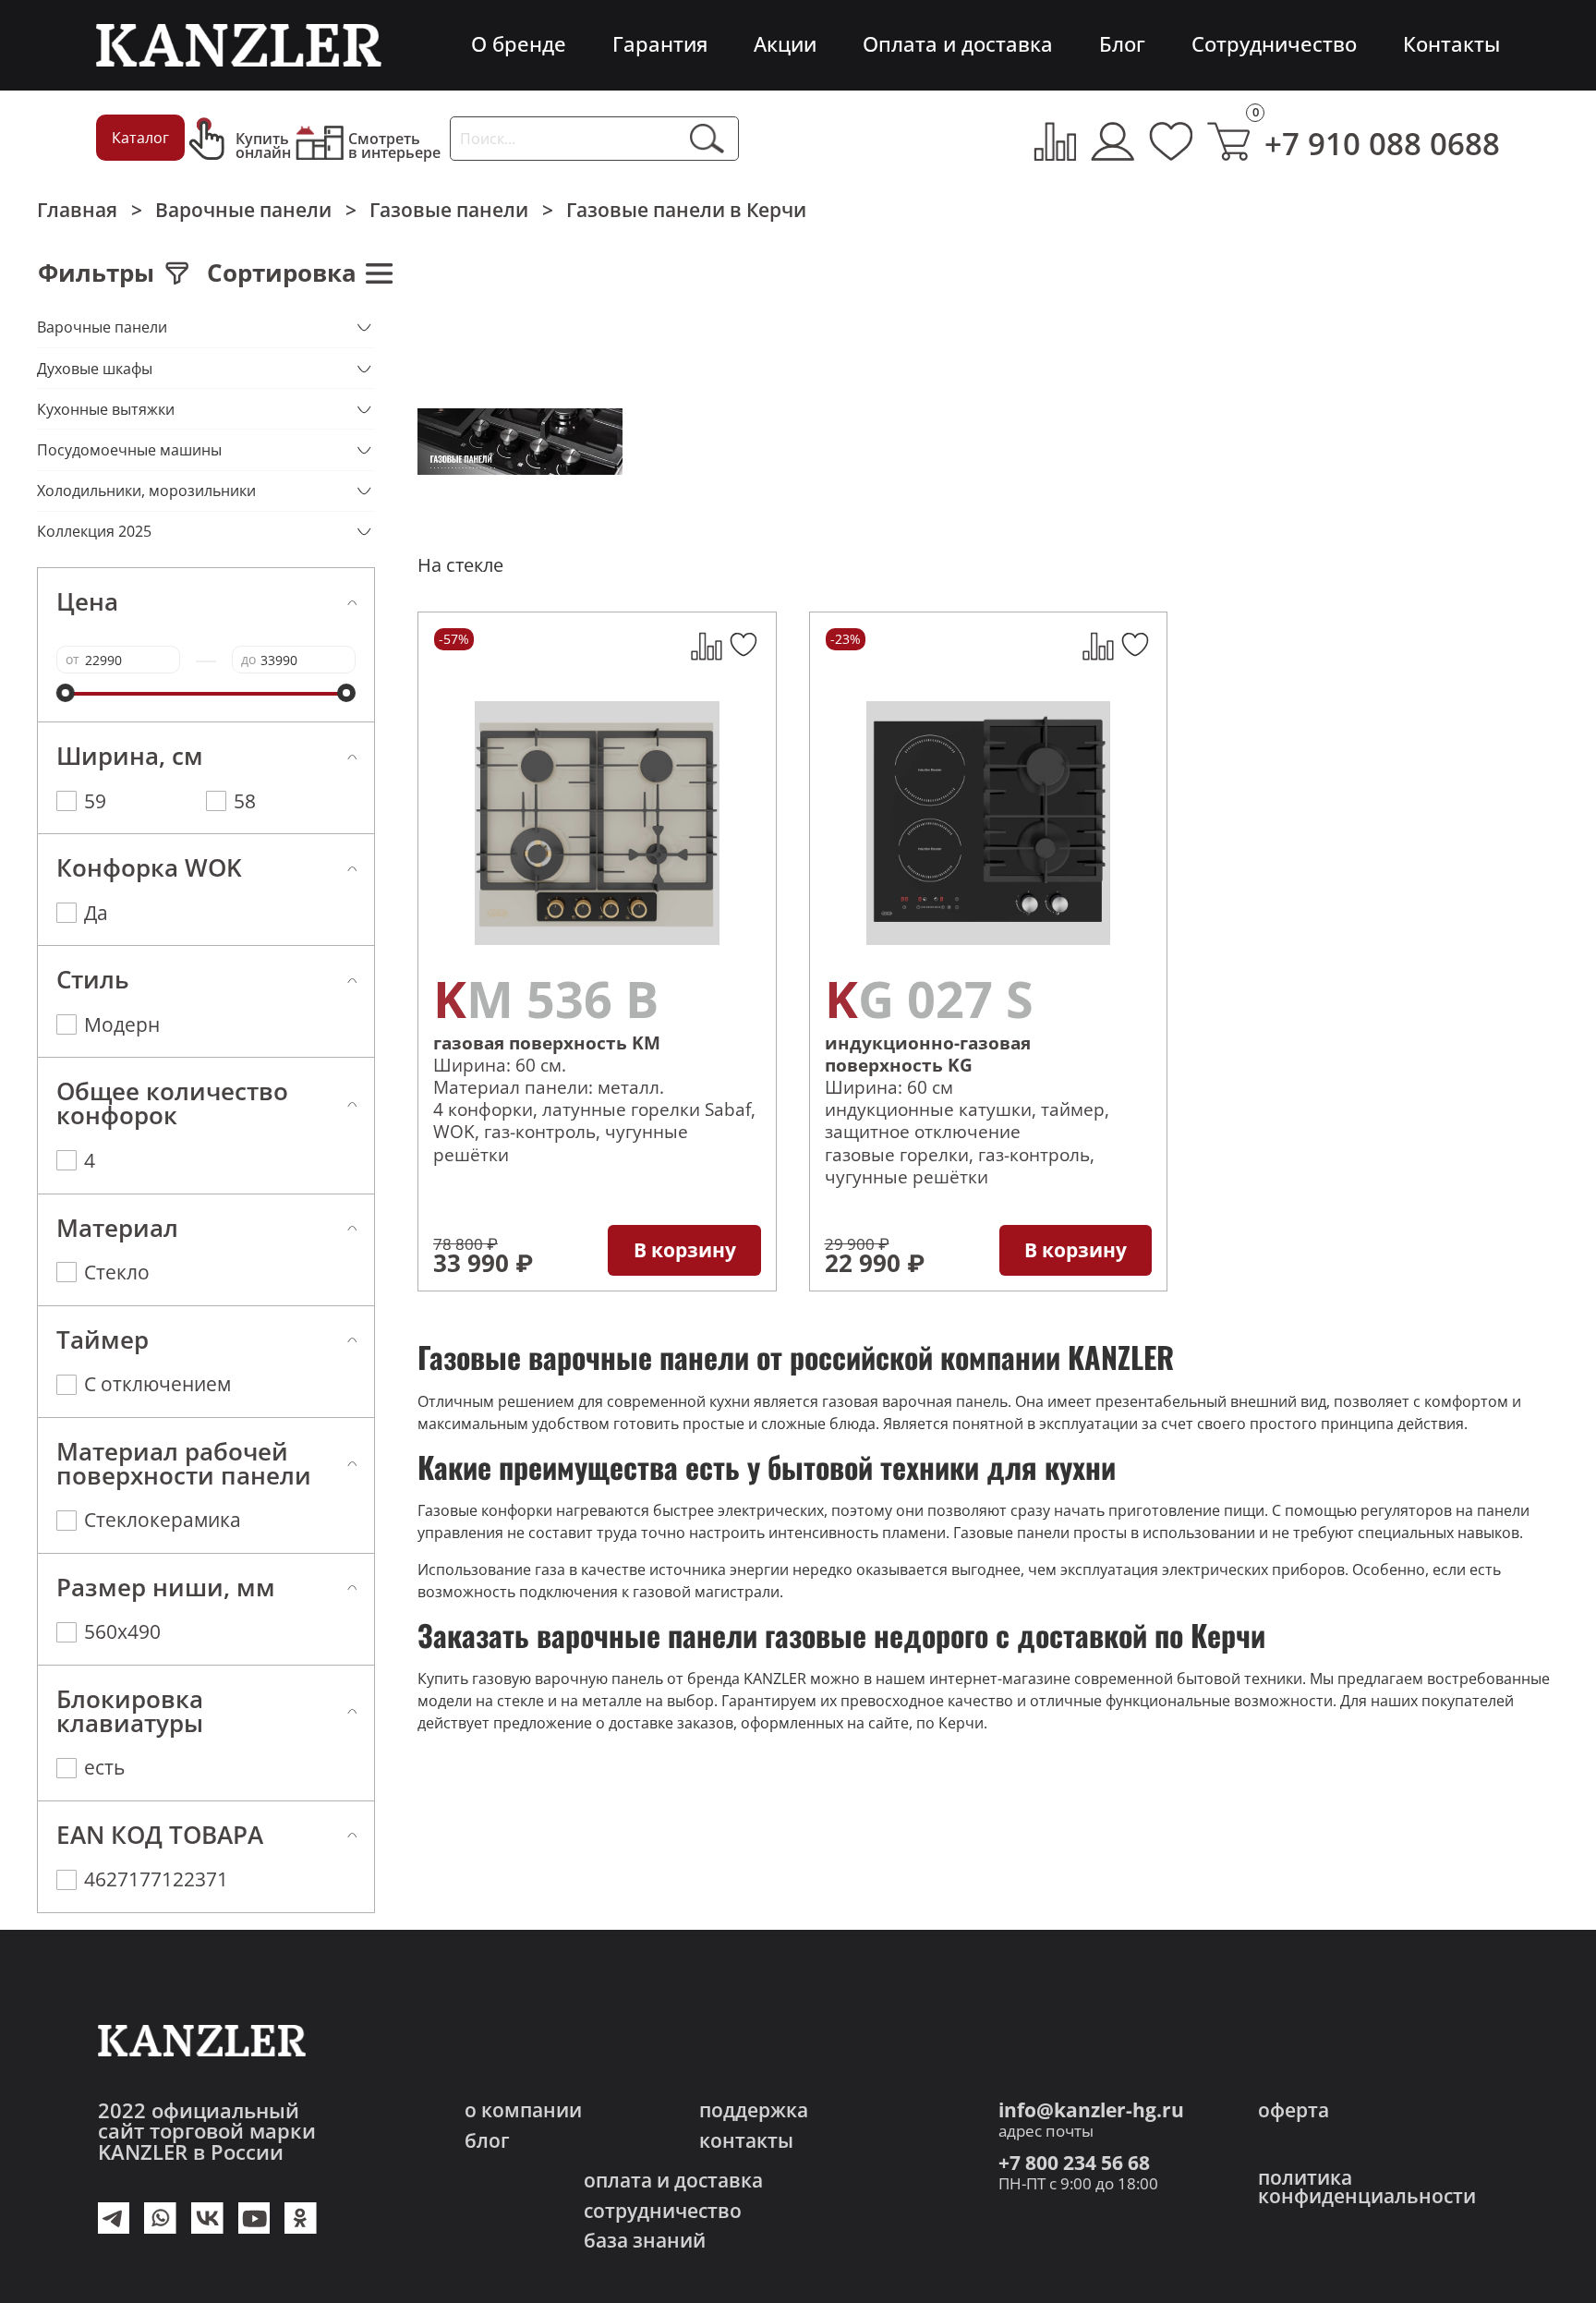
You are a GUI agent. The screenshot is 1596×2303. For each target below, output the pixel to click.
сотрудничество (663, 2211)
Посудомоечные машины (129, 450)
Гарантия (660, 44)
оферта (1294, 2110)
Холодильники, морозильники (146, 491)
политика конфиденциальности (1367, 2187)
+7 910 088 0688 (1382, 144)
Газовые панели (449, 210)
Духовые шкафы (95, 369)
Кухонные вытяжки (106, 409)
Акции (785, 44)
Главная (77, 210)
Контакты (1451, 44)
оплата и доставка (673, 2181)
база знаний (645, 2241)
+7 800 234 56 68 (1074, 2163)
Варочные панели (243, 210)
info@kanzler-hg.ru (1091, 2110)
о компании (523, 2110)
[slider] (66, 693)
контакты (746, 2141)
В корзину (685, 1250)
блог (487, 2141)
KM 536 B (546, 999)
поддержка (754, 2110)
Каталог (140, 138)
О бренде (519, 44)
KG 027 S (929, 999)
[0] (1229, 141)
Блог (1122, 44)
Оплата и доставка (958, 44)
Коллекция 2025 (94, 531)
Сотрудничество (1274, 44)
